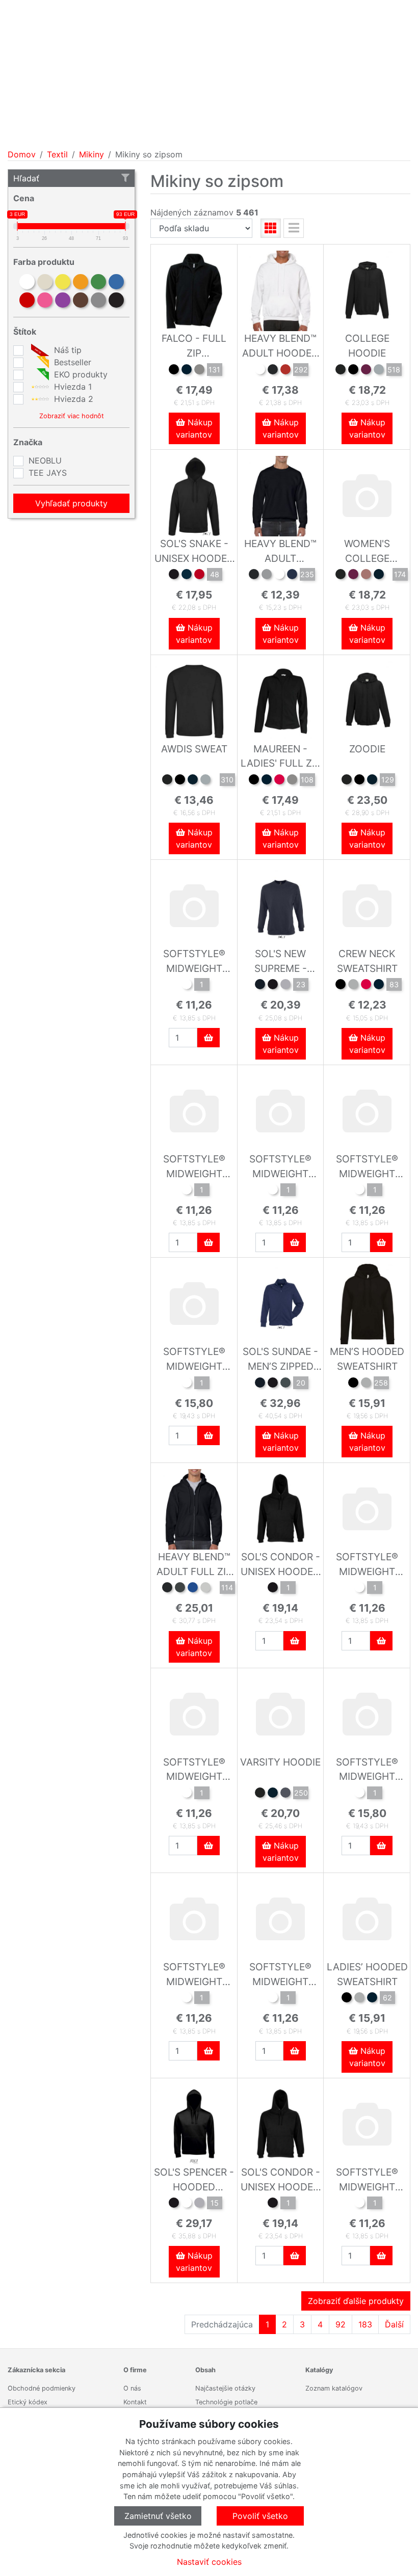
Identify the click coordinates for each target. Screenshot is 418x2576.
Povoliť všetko (260, 2516)
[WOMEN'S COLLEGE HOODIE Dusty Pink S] (366, 576)
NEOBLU (45, 460)
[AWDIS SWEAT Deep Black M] (180, 781)
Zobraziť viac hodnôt (72, 416)
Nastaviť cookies (209, 2562)
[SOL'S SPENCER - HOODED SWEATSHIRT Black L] (174, 2204)
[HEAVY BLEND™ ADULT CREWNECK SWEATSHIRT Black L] (254, 576)
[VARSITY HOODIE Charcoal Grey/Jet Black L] (285, 1794)
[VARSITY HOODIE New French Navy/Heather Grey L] (273, 1794)
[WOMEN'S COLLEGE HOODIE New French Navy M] (379, 576)
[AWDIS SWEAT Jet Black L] (167, 781)
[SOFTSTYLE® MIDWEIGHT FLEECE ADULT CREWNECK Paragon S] (273, 1191)
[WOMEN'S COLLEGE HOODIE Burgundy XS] (353, 576)
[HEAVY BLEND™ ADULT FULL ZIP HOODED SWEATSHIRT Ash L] (205, 1589)
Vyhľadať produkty (71, 503)
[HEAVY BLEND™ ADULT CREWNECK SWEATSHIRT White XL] (279, 576)
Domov (22, 154)
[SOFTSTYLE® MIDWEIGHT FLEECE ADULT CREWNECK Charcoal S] (359, 1589)
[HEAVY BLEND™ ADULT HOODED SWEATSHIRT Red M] (285, 371)
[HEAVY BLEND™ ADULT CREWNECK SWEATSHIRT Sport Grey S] (267, 576)
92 (341, 2324)
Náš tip (67, 350)
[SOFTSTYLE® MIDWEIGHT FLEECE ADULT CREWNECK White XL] (187, 1794)
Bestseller (71, 362)
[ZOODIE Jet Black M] (347, 781)
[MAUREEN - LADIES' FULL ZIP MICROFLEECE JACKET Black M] (254, 781)
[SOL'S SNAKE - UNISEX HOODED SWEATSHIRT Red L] (199, 576)
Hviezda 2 (72, 399)
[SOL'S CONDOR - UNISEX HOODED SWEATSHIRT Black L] (273, 1589)
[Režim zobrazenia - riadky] (294, 228)
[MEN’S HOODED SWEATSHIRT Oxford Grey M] (366, 1384)
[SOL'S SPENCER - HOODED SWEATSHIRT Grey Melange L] (199, 2204)
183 (365, 2324)
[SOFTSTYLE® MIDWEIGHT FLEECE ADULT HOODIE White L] (187, 1384)
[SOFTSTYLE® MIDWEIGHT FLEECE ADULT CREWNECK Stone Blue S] (187, 986)
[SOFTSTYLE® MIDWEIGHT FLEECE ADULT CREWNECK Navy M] (187, 1191)
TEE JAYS (48, 473)
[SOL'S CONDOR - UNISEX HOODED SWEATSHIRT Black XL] (273, 2204)
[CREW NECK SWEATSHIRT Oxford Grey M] (353, 986)
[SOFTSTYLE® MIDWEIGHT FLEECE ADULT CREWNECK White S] (359, 1191)
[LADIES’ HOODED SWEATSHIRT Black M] (347, 1999)
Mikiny (92, 154)
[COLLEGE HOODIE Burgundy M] (366, 371)
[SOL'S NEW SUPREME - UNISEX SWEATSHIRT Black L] (273, 986)
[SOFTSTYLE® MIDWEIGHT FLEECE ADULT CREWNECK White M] (359, 2204)
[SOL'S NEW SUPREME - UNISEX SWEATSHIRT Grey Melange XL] (285, 986)
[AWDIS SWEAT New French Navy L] (193, 781)
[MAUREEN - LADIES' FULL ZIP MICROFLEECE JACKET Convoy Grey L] (292, 781)
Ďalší (394, 2324)
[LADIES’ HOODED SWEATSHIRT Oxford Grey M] (359, 1999)
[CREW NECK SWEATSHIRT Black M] (341, 986)
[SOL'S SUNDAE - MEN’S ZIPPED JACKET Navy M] (260, 1384)
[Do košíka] (208, 1038)
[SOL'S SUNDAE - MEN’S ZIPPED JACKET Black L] (273, 1384)
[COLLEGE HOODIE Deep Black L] (353, 371)
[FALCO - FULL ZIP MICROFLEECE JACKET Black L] (174, 371)
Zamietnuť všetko (158, 2516)
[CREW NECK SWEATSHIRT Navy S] (379, 986)
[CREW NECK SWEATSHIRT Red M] (366, 986)
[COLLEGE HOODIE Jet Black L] (341, 371)
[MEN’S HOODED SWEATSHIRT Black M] (353, 1384)
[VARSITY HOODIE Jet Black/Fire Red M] (260, 1794)
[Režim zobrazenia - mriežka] (271, 228)
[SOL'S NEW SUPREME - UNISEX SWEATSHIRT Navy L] (260, 986)
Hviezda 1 (72, 387)
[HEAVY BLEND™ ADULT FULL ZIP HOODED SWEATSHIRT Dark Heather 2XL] (180, 1589)
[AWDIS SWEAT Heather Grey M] (205, 781)
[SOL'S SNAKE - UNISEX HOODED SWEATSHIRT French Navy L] (187, 576)
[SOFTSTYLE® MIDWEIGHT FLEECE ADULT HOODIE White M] (359, 1794)
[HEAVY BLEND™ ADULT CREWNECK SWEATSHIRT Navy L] (292, 576)
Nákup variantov (194, 428)
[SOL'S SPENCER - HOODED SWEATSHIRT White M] (187, 2204)
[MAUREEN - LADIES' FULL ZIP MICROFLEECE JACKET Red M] (279, 781)
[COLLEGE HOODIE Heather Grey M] (379, 371)
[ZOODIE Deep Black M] (359, 781)
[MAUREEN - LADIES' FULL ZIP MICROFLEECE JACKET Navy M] (267, 781)
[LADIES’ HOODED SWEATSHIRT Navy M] (372, 1999)
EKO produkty (80, 374)
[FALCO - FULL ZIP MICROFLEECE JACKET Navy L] (187, 371)
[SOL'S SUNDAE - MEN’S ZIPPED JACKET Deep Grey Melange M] (285, 1384)
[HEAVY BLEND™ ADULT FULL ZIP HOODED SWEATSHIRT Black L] (167, 1589)
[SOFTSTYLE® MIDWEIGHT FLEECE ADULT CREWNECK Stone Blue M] (187, 1999)
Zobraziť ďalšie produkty (356, 2301)
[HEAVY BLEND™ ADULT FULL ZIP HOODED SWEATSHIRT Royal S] (193, 1589)
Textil (57, 154)
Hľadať (26, 178)
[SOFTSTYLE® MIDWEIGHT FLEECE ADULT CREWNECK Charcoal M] (273, 1999)
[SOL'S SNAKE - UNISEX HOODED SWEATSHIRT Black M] (174, 576)
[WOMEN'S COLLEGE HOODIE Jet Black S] (341, 576)
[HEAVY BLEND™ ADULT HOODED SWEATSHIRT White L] (260, 371)
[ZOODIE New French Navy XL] (372, 781)
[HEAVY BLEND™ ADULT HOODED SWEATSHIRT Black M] (273, 371)
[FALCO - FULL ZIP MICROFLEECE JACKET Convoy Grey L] (199, 371)
